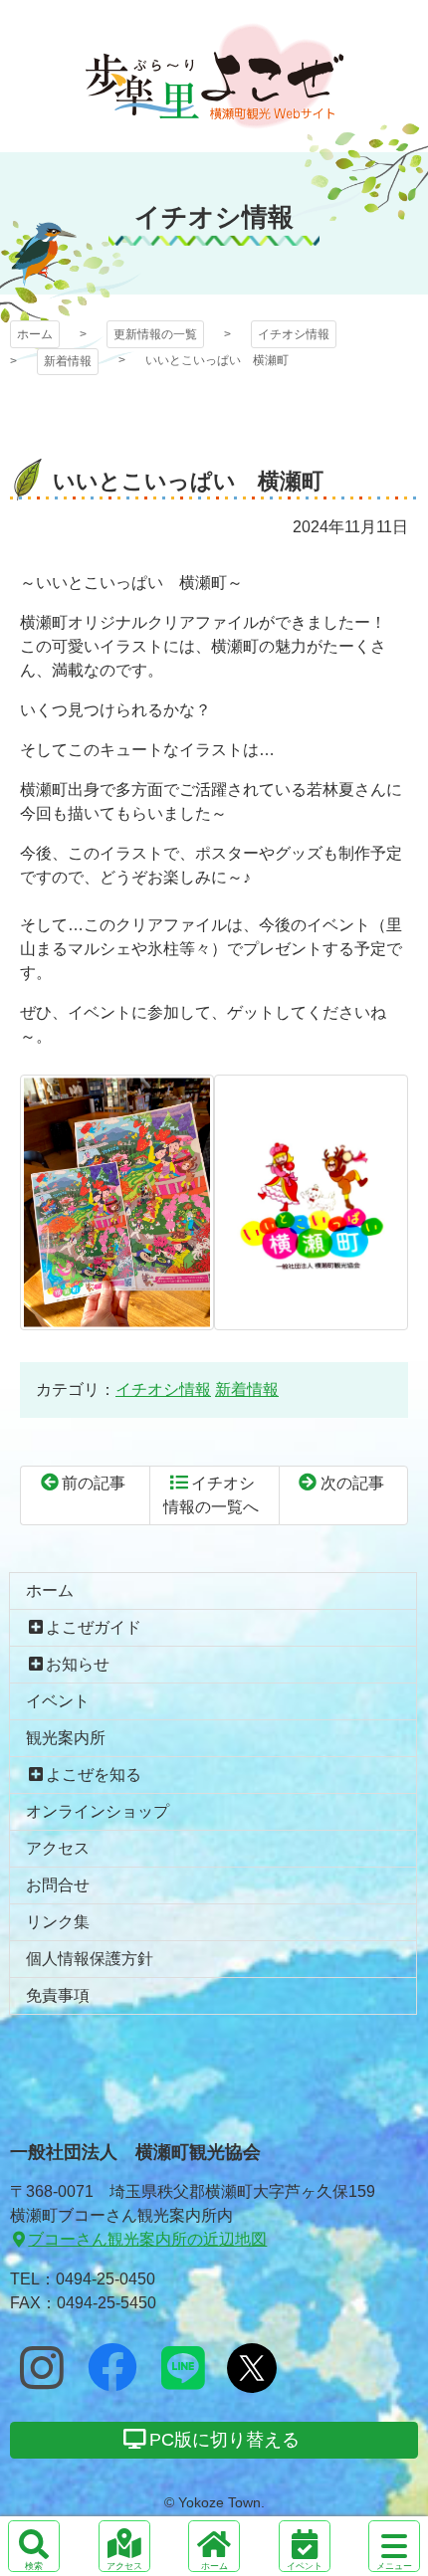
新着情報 (68, 361)
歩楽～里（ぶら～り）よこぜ (214, 76)
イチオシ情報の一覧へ (211, 1495)
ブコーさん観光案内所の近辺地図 (147, 2239)
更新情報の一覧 (155, 334)
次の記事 (352, 1483)
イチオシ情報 (294, 334)
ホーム (35, 334)
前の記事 (94, 1483)
